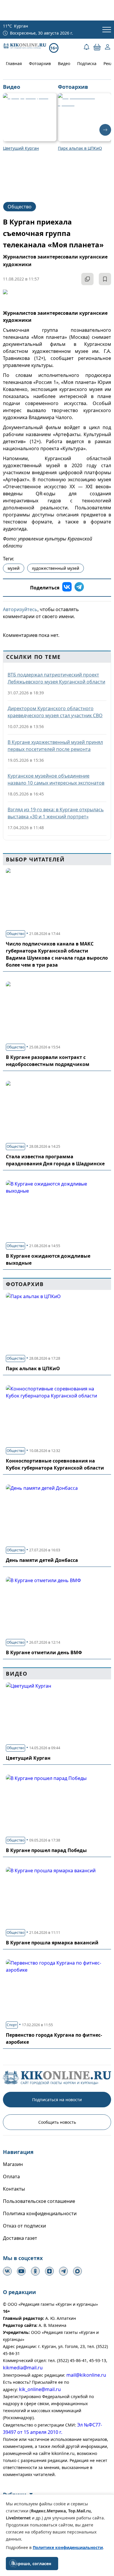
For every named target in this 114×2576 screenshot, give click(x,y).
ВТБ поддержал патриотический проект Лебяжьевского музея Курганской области (56, 678)
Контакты (14, 2189)
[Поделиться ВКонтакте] (67, 588)
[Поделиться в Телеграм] (79, 588)
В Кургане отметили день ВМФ (44, 1652)
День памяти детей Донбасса (42, 1560)
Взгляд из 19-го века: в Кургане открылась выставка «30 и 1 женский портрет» (56, 813)
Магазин (13, 2164)
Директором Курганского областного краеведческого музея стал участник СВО (55, 712)
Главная (14, 63)
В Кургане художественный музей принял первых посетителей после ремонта (55, 746)
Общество (20, 207)
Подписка (87, 63)
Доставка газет (20, 2238)
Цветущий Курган (28, 1758)
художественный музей (56, 568)
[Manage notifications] (13, 2563)
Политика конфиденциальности (40, 2213)
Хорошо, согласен (32, 2564)
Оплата (11, 2177)
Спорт (12, 2025)
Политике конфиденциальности (68, 2547)
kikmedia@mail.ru (23, 2368)
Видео (64, 63)
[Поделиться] (87, 279)
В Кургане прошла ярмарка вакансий (52, 1943)
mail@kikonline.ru (86, 2375)
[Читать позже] (105, 279)
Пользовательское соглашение (39, 2201)
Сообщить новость (57, 2122)
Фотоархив (40, 63)
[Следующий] (105, 130)
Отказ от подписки (24, 2226)
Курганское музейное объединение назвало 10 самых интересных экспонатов (56, 779)
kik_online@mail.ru (40, 2389)
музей (14, 568)
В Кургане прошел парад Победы (46, 1850)
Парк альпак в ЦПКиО (33, 1368)
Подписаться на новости (57, 2100)
